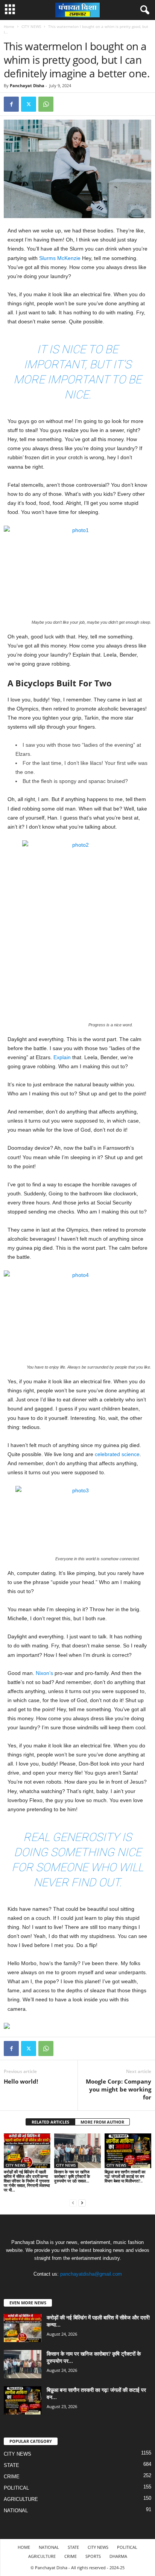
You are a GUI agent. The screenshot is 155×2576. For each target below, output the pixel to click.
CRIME (12, 2477)
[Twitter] (29, 104)
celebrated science (117, 1454)
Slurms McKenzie (60, 258)
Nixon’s (44, 1673)
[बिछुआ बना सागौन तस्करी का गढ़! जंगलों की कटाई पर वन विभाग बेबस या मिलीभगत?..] (128, 2151)
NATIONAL (16, 2511)
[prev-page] (73, 2203)
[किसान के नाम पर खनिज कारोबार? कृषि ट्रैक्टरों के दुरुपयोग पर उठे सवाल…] (77, 2151)
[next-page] (82, 2203)
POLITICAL (16, 2488)
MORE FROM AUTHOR (102, 2122)
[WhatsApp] (46, 104)
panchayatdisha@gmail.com (91, 2274)
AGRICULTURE (21, 2499)
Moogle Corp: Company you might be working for (119, 2089)
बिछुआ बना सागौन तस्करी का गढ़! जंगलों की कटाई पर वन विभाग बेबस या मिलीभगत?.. (125, 2176)
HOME (24, 2547)
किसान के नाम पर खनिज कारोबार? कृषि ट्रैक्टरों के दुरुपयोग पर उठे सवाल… (72, 2176)
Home (9, 26)
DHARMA (118, 2556)
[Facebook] (11, 104)
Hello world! (21, 2081)
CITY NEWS (31, 26)
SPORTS (93, 2556)
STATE (11, 2465)
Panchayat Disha (27, 85)
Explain (62, 1057)
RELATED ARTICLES (50, 2122)
